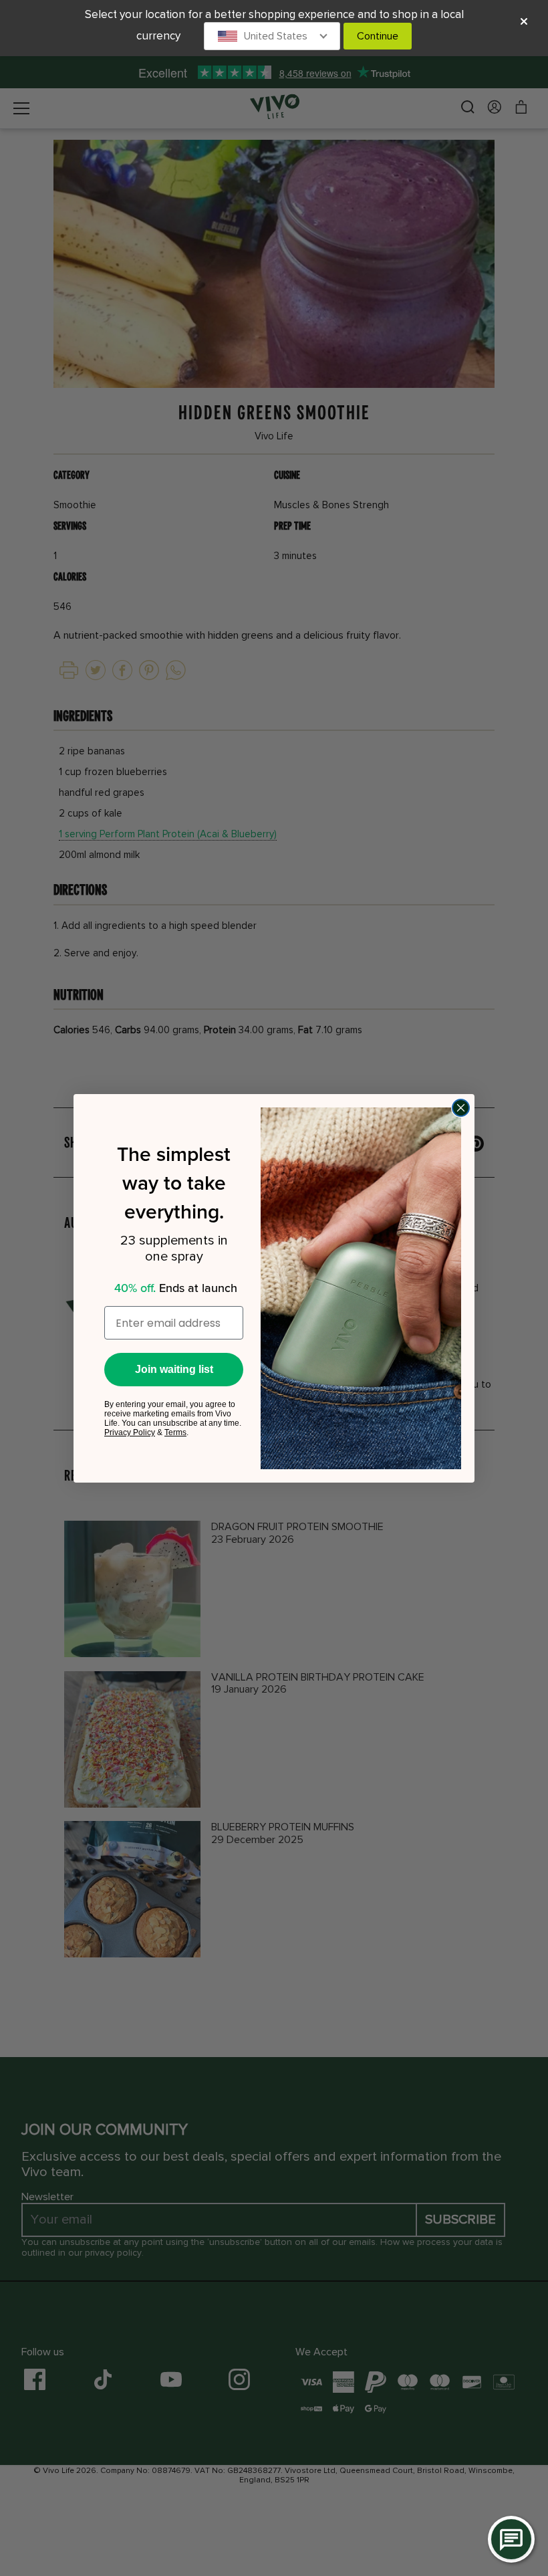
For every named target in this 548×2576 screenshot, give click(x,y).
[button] (272, 36)
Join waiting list (174, 1369)
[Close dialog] (461, 1108)
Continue (378, 36)
